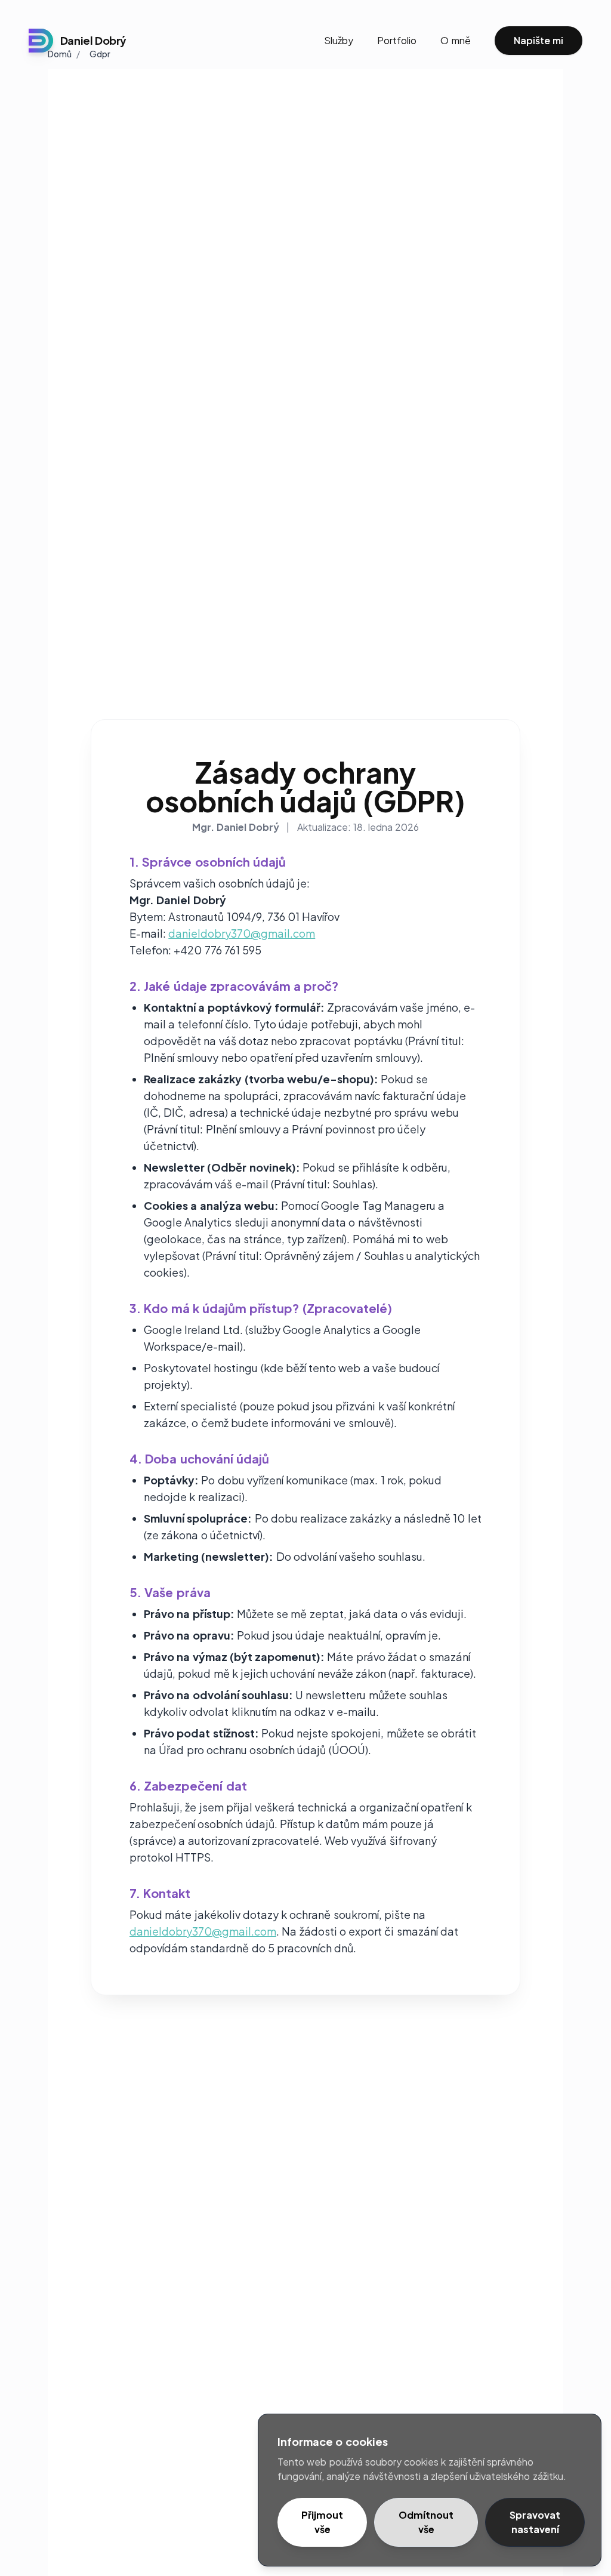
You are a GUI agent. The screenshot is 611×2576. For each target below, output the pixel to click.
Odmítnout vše (426, 2522)
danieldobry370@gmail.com (242, 933)
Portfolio (397, 40)
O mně (455, 40)
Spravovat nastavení (535, 2522)
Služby (339, 40)
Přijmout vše (322, 2522)
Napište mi (539, 40)
